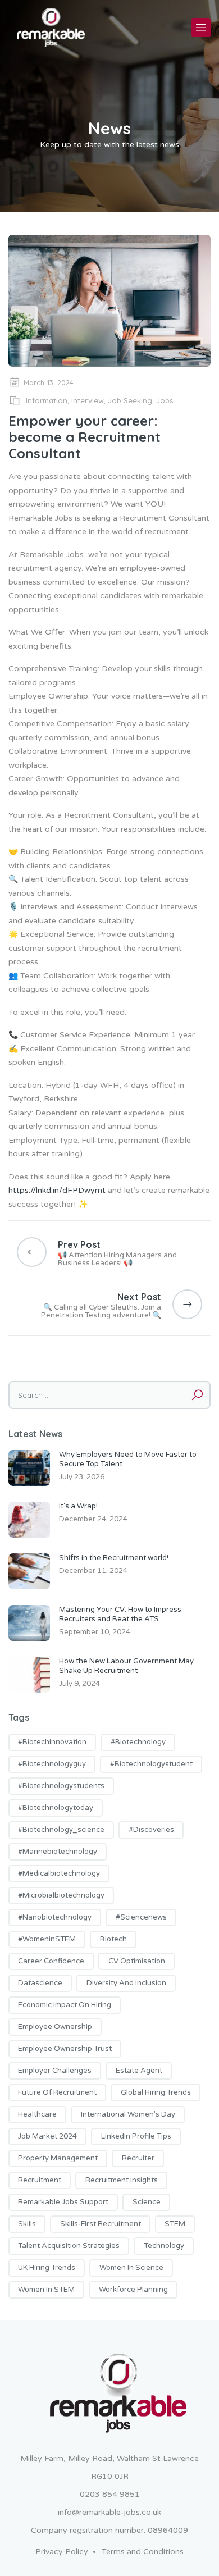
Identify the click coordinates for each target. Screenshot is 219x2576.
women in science (131, 2268)
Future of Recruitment (57, 2092)
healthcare (37, 2114)
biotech (113, 1939)
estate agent (139, 2071)
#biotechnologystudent (151, 1764)
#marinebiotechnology (58, 1852)
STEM (175, 2224)
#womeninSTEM (47, 1939)
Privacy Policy (62, 2552)
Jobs (165, 400)
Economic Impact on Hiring (65, 2005)
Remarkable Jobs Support (63, 2202)
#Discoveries (151, 1830)
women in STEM (46, 2290)
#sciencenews (141, 1917)
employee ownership (55, 2027)
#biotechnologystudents (61, 1786)
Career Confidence (51, 1961)
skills (27, 2224)
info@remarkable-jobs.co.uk (109, 2512)
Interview (88, 400)
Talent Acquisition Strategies (69, 2246)
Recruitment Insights (122, 2180)
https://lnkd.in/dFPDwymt (57, 1190)
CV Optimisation (137, 1961)
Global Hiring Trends (156, 2092)
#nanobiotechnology (55, 1917)
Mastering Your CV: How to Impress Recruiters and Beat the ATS (120, 1614)
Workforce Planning (133, 2290)
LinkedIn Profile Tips (136, 2136)
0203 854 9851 (110, 2494)
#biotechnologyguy (52, 1764)
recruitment (40, 2180)
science (147, 2202)
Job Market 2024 (47, 2136)
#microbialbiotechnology (61, 1895)
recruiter (138, 2158)
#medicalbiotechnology (59, 1873)
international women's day (128, 2114)
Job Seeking (130, 400)
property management (58, 2158)
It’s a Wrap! (78, 1506)
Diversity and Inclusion (126, 1983)
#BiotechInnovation (52, 1742)
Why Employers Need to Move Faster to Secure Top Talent (128, 1459)
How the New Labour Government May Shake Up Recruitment (126, 1666)
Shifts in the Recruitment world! (114, 1558)
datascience (40, 1983)
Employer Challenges (55, 2071)
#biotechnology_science (61, 1830)
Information (47, 400)
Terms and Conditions (143, 2552)
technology (164, 2246)
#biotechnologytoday (56, 1808)
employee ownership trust (65, 2049)
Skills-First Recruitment (101, 2224)
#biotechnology (138, 1742)
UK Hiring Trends (47, 2268)
